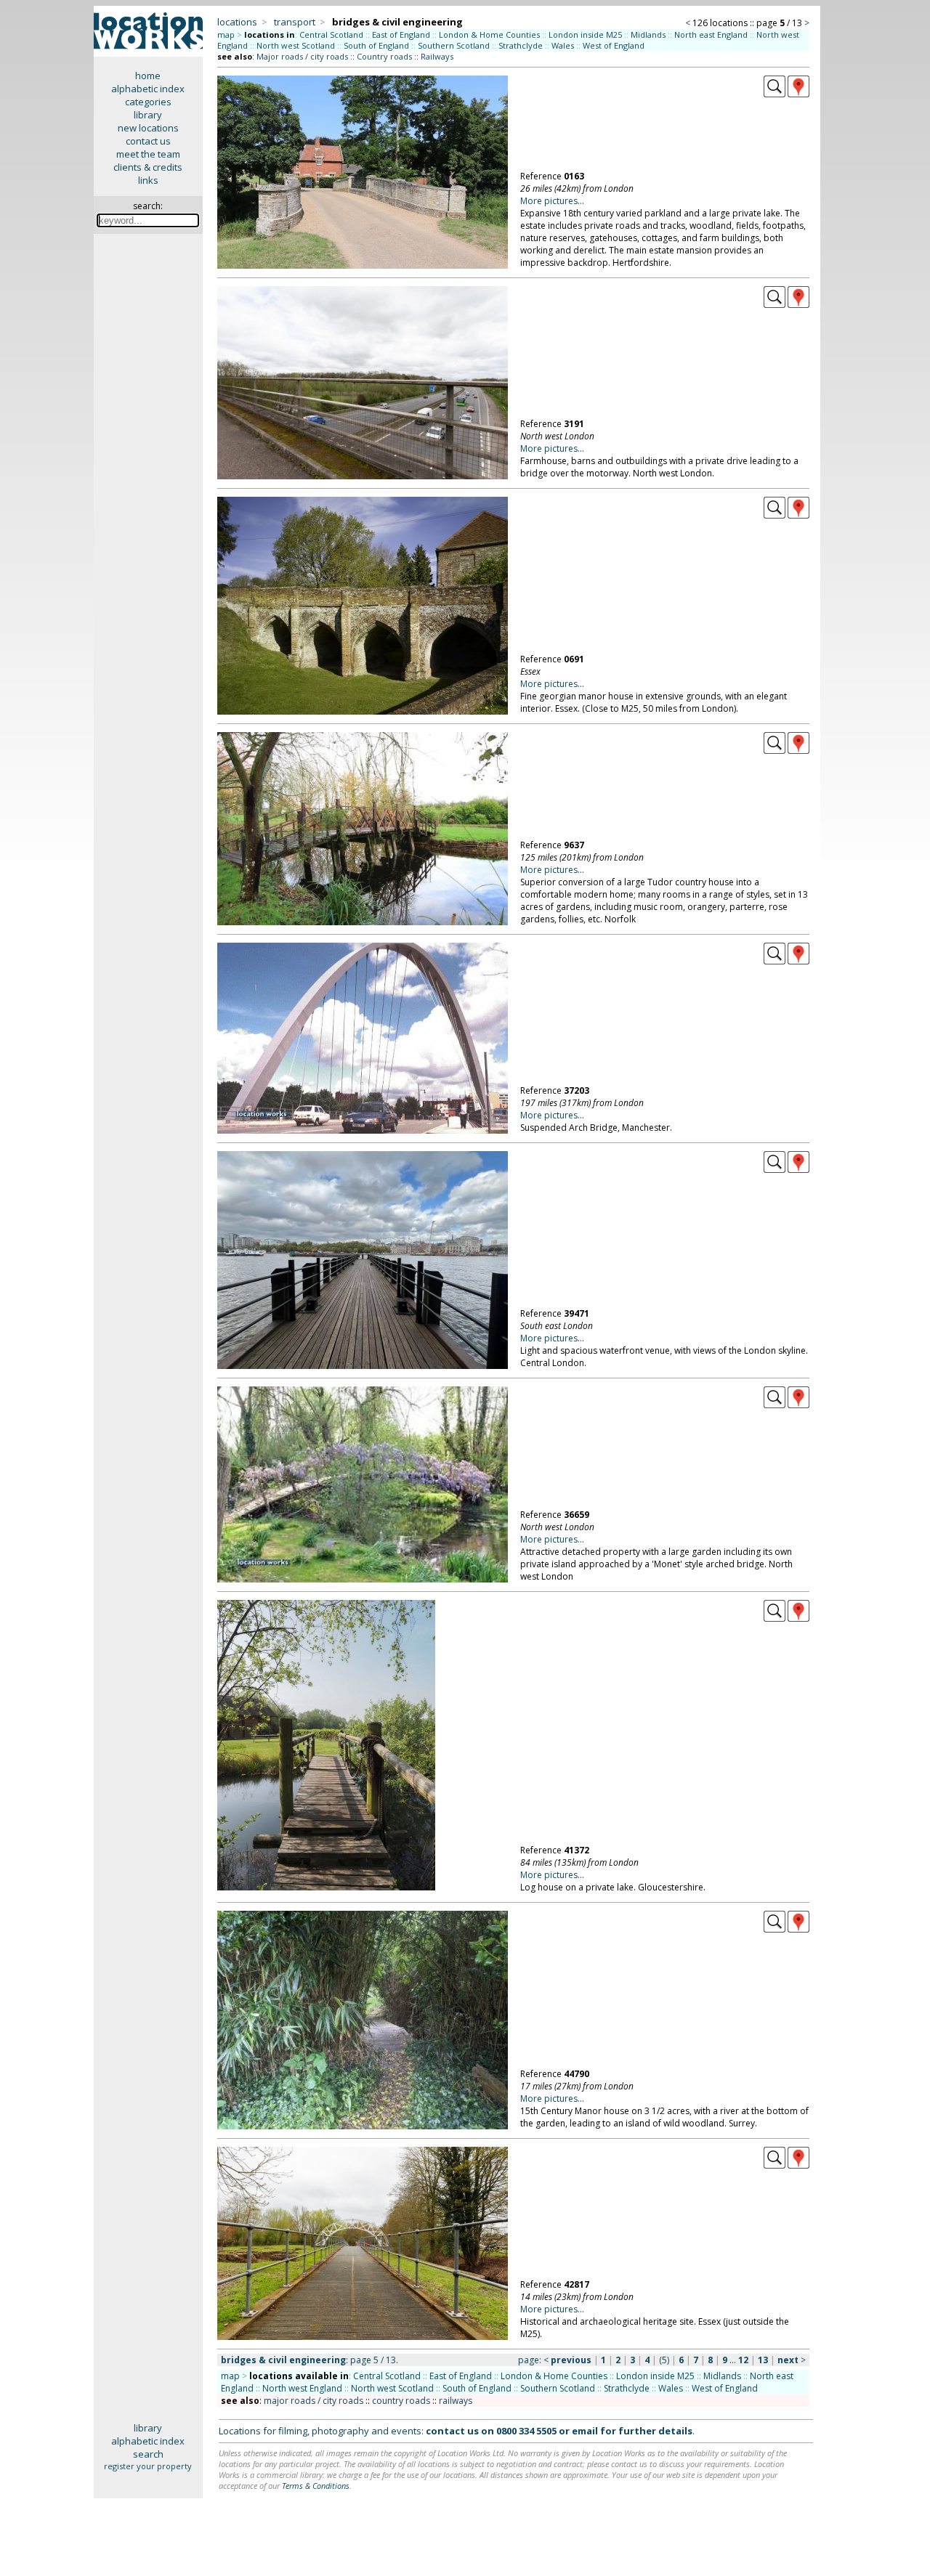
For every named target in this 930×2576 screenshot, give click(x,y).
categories (148, 102)
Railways (437, 56)
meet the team (148, 154)
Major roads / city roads (302, 56)
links (148, 180)
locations (237, 22)
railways (456, 2401)
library (148, 115)
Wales (563, 45)
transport (295, 22)
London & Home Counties (489, 34)
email (585, 2431)
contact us (148, 141)
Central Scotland (331, 34)
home (148, 76)
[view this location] (775, 94)
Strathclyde (521, 45)
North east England (711, 34)
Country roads (384, 56)
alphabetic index (148, 89)
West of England (614, 45)
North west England (302, 2388)
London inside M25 (585, 34)
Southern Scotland (454, 45)
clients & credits (148, 167)
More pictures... (552, 201)
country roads (401, 2401)
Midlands (648, 34)
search (148, 2454)
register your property (148, 2466)
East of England (401, 34)
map (226, 34)
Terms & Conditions (316, 2486)
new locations (148, 128)
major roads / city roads (314, 2401)
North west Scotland (296, 45)
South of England (376, 45)
